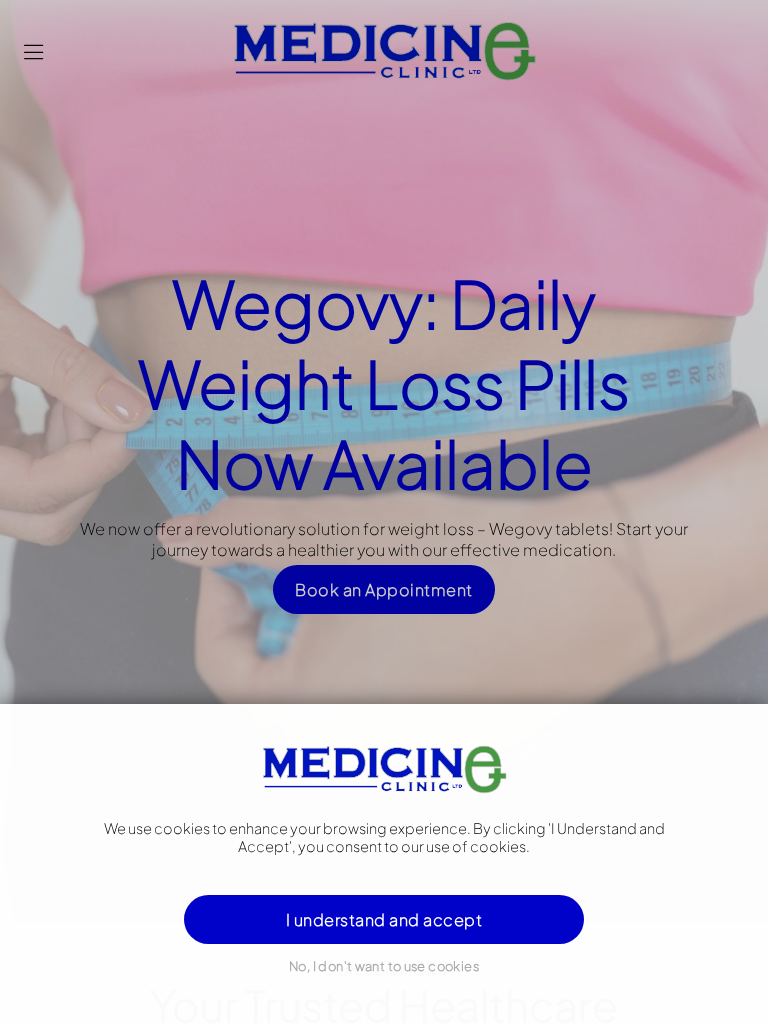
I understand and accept (384, 919)
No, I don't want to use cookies (384, 966)
